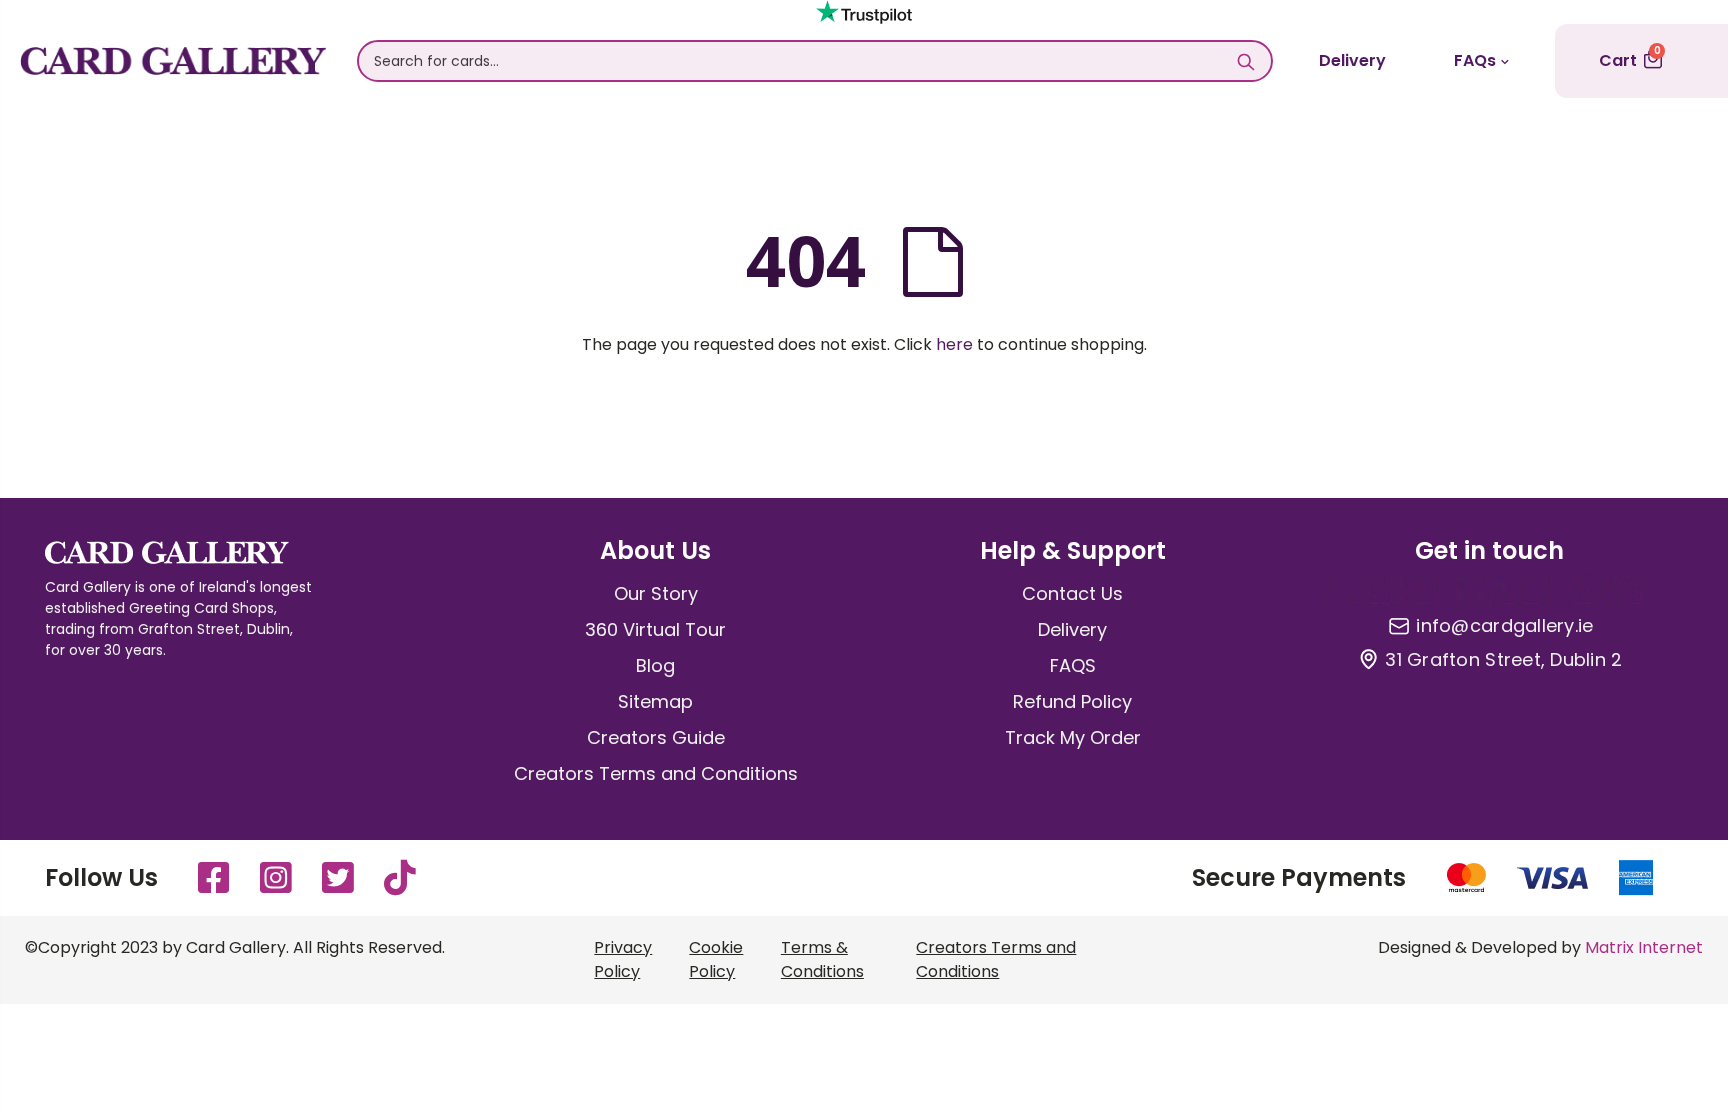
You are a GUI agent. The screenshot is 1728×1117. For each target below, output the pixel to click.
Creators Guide (656, 737)
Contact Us (1072, 593)
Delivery (1352, 60)
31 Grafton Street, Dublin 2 (1503, 660)
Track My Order (1073, 737)
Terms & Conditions (822, 959)
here (954, 344)
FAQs (1475, 60)
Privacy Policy (623, 959)
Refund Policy (1072, 701)
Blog (655, 665)
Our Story (656, 593)
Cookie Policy (716, 959)
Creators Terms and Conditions (656, 773)
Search (1246, 61)
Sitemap (655, 701)
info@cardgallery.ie (1504, 626)
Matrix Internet (1644, 947)
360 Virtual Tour (655, 629)
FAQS (1073, 665)
